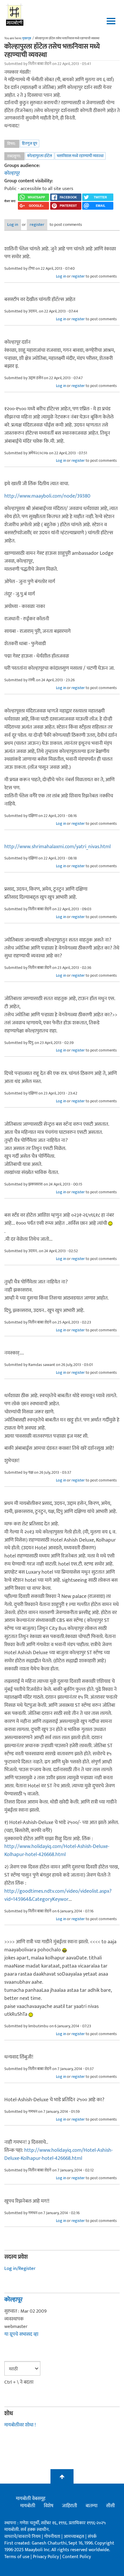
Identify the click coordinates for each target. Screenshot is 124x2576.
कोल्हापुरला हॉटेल (40, 156)
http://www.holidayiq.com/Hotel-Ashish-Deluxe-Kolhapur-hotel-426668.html (57, 1851)
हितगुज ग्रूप (30, 143)
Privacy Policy (46, 2557)
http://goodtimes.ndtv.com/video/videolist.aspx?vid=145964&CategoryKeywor (58, 1895)
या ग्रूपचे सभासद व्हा (21, 2334)
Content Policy (77, 2557)
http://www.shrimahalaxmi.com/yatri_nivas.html (58, 847)
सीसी (110, 2506)
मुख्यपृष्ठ (27, 38)
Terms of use (17, 2557)
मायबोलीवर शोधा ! (20, 2425)
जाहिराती (69, 2506)
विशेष (49, 2506)
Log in (13, 225)
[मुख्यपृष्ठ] (15, 14)
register (37, 225)
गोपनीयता (53, 2537)
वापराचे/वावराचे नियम (22, 2537)
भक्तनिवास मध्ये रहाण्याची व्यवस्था (80, 156)
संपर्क (92, 2537)
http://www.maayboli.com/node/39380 (47, 496)
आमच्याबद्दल (75, 2537)
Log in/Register (20, 2268)
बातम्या (92, 2506)
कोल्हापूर (12, 173)
